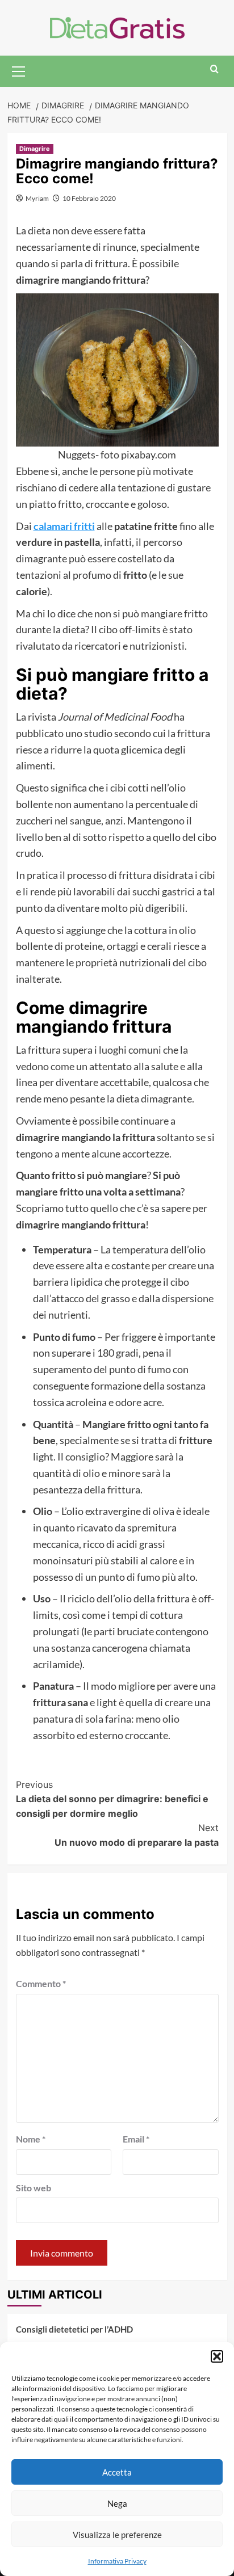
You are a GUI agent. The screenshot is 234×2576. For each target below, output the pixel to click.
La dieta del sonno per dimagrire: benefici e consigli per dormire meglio (112, 1799)
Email (136, 2139)
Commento (41, 1983)
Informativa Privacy (117, 2561)
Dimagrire (35, 149)
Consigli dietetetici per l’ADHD (74, 2329)
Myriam (37, 198)
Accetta (117, 2472)
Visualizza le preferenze (117, 2535)
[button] (217, 2356)
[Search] (214, 70)
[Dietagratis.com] (117, 26)
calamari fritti (64, 526)
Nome (31, 2139)
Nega (117, 2503)
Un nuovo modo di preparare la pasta (137, 1835)
